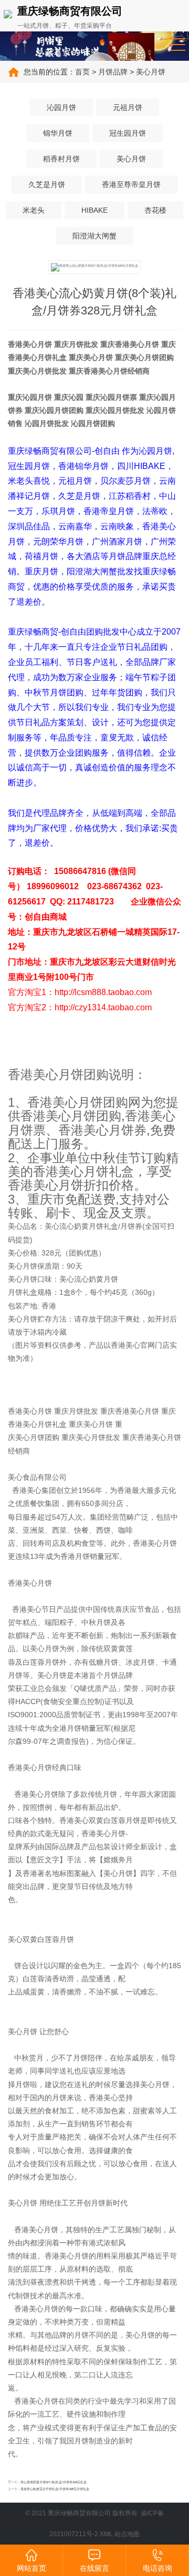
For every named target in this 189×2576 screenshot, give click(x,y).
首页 (82, 72)
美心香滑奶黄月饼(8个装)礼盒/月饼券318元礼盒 (54, 2482)
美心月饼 (151, 72)
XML (106, 2534)
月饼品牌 (113, 72)
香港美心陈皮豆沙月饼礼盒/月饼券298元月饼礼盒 (55, 2489)
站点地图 (127, 2534)
